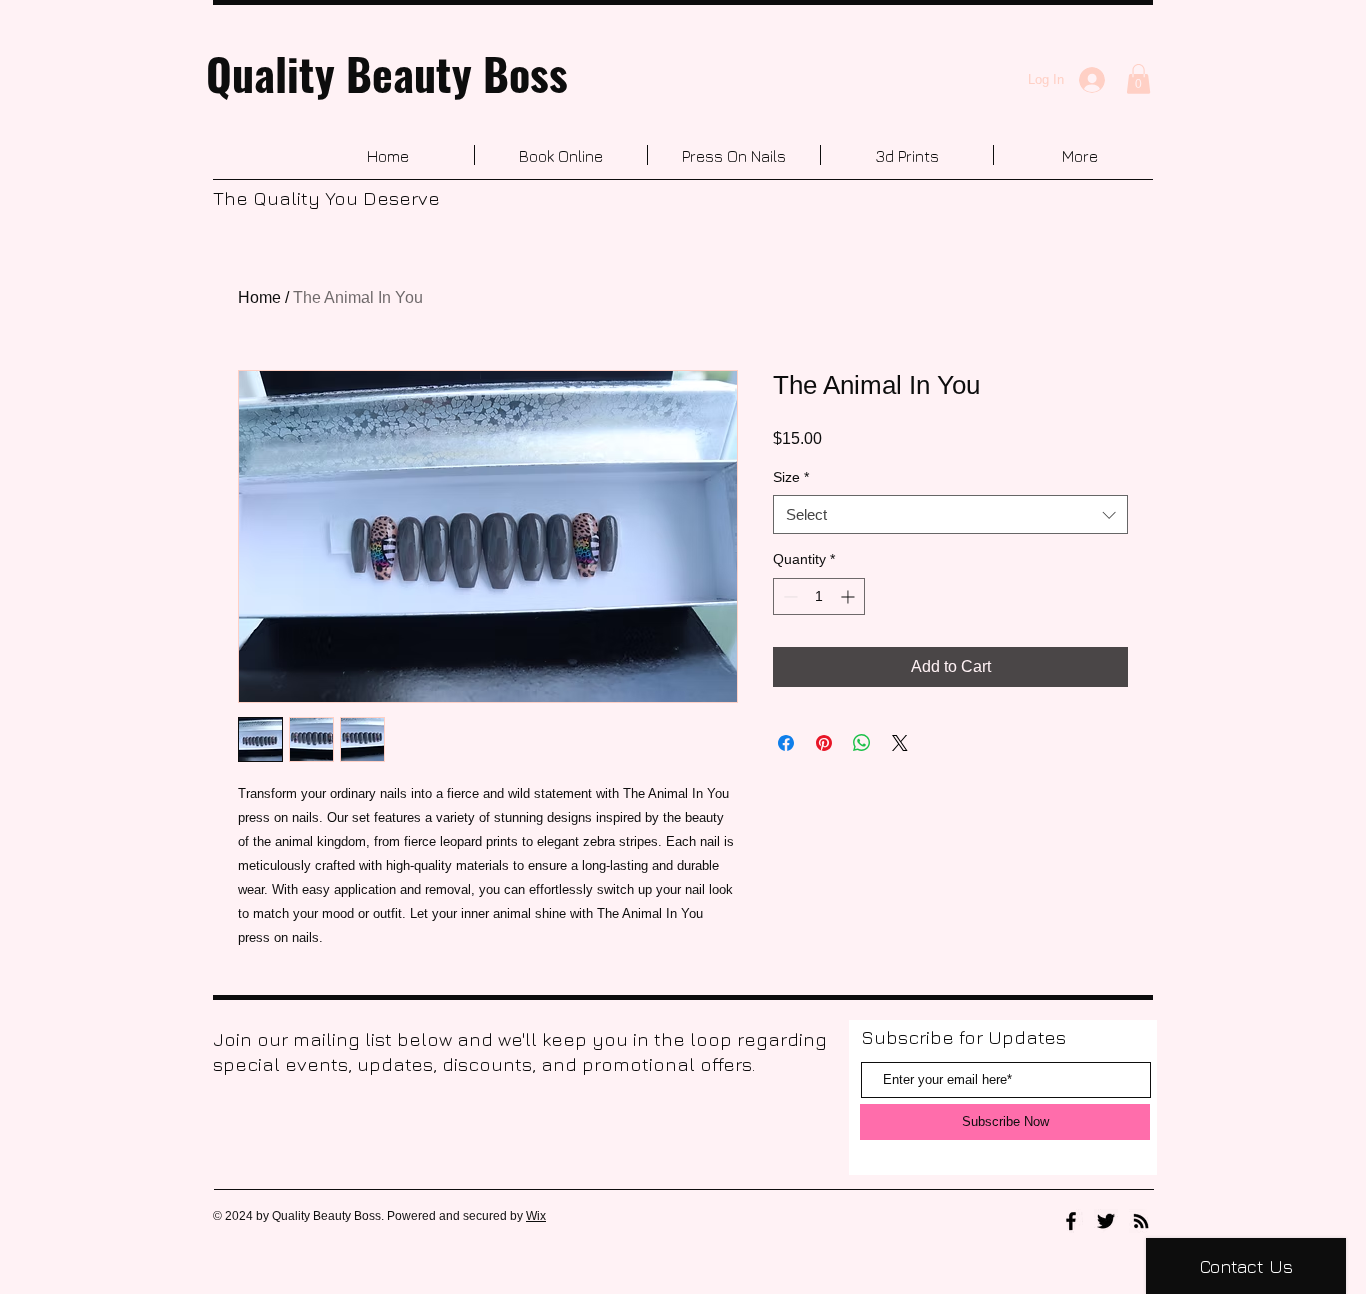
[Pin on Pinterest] (824, 743)
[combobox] (950, 514)
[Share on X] (900, 743)
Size (791, 477)
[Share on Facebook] (786, 743)
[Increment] (849, 596)
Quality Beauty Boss (387, 73)
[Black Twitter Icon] (1106, 1221)
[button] (1138, 79)
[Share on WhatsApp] (862, 743)
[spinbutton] (819, 596)
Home (259, 297)
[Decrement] (788, 596)
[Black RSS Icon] (1141, 1221)
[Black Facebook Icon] (1071, 1221)
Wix (536, 1216)
